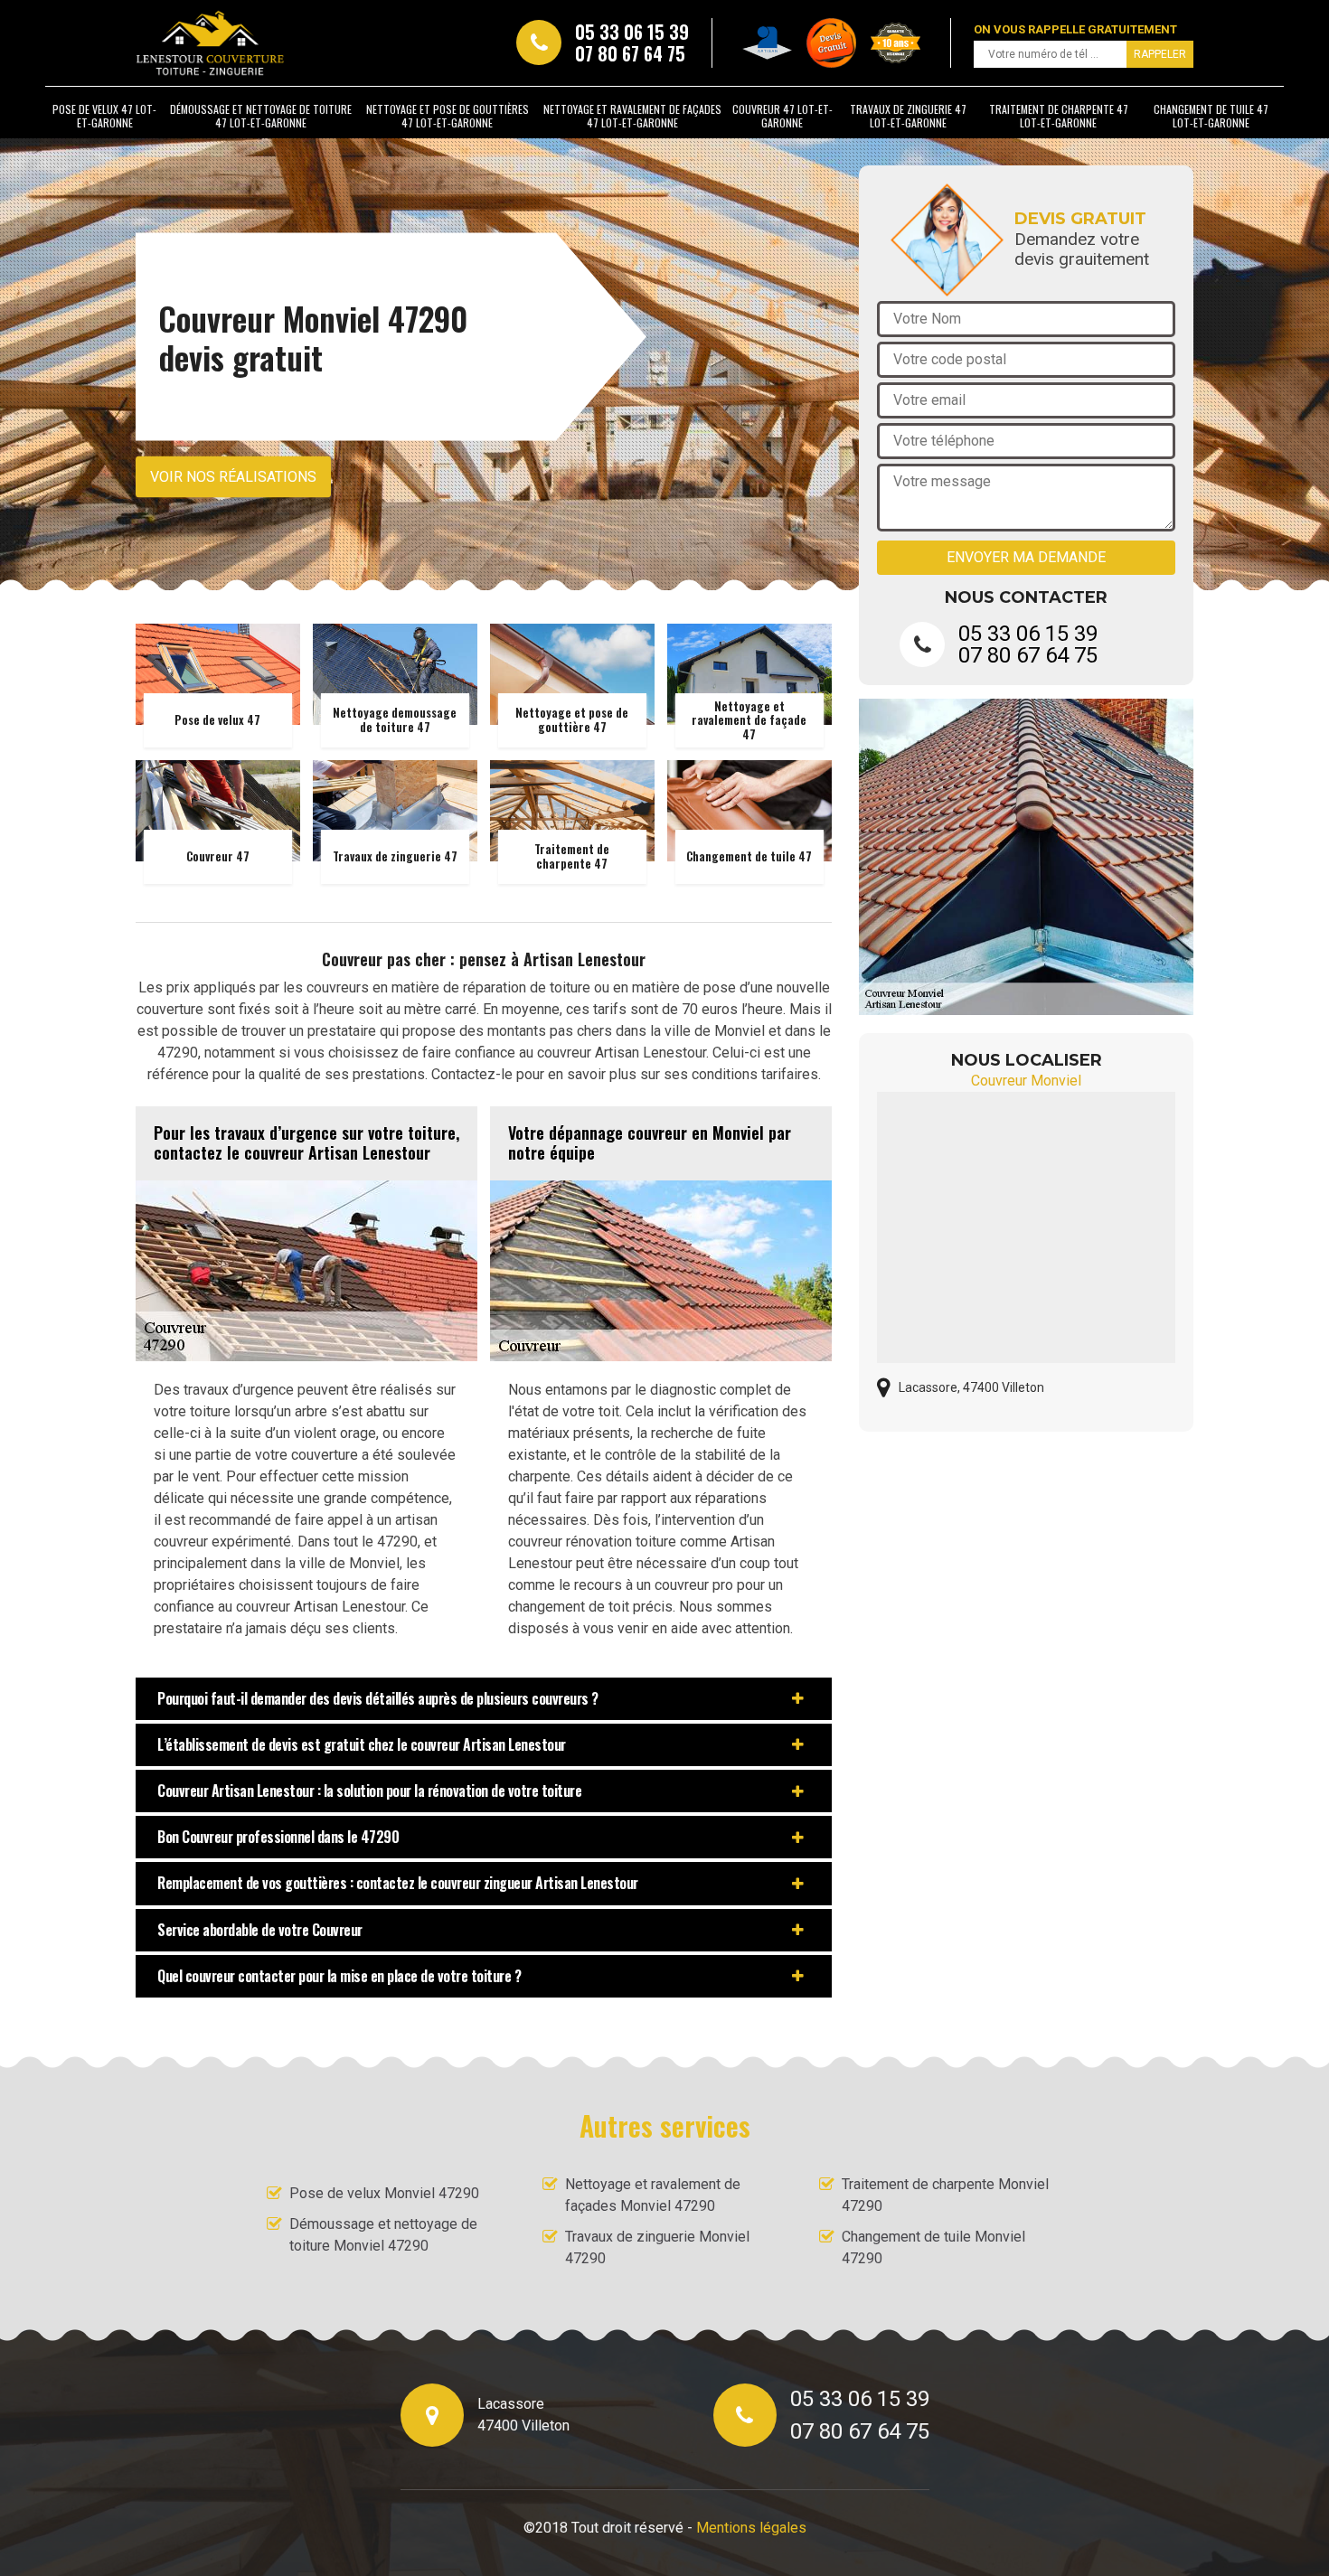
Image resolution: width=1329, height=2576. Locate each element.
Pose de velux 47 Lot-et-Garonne (104, 116)
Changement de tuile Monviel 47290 (933, 2247)
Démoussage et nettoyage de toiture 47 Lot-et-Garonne (261, 116)
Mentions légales (751, 2528)
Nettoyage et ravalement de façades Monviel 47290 (653, 2195)
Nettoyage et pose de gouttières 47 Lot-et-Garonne (448, 116)
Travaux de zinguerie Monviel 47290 (657, 2247)
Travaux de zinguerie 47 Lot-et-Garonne (908, 116)
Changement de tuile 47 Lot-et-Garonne (1211, 116)
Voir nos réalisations (233, 477)
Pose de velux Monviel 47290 (384, 2193)
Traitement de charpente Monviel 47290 (945, 2195)
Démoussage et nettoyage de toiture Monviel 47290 (383, 2235)
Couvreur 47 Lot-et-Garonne (782, 116)
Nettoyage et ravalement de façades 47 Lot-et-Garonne (632, 116)
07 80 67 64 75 (630, 53)
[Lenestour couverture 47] (210, 43)
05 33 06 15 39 (632, 32)
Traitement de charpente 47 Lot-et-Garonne (1059, 116)
